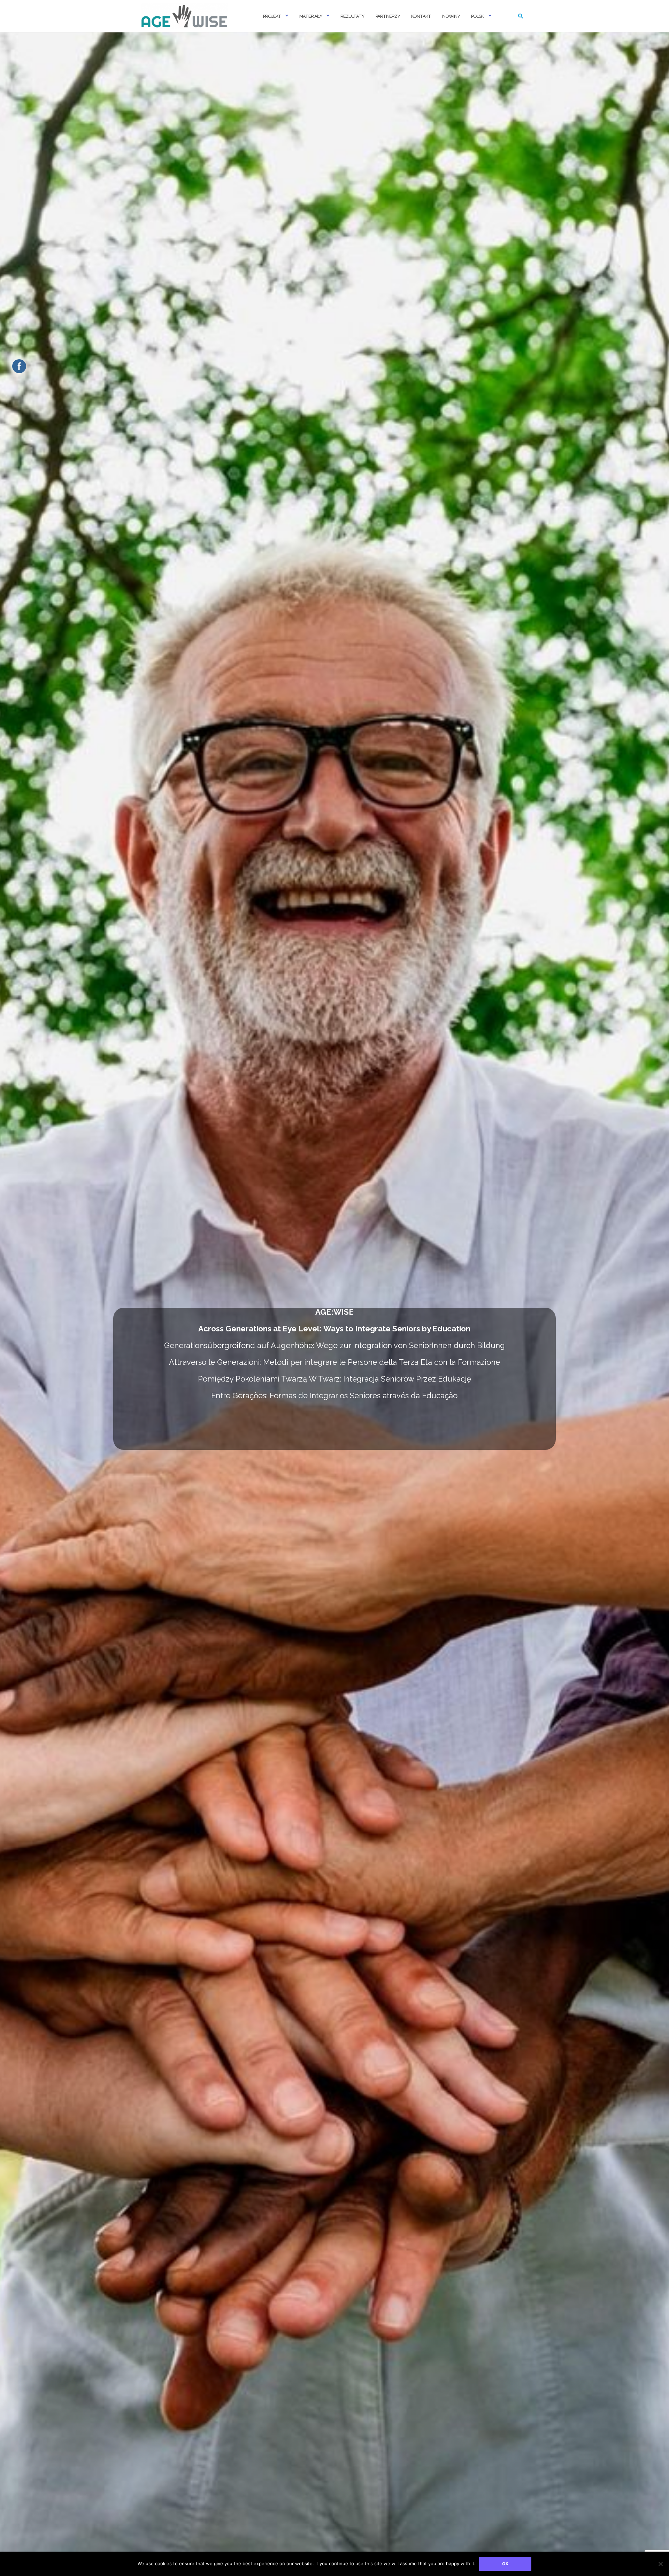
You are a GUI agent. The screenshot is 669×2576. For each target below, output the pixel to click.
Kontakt (421, 16)
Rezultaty (352, 16)
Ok (505, 2564)
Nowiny (451, 16)
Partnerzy (388, 16)
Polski (478, 16)
